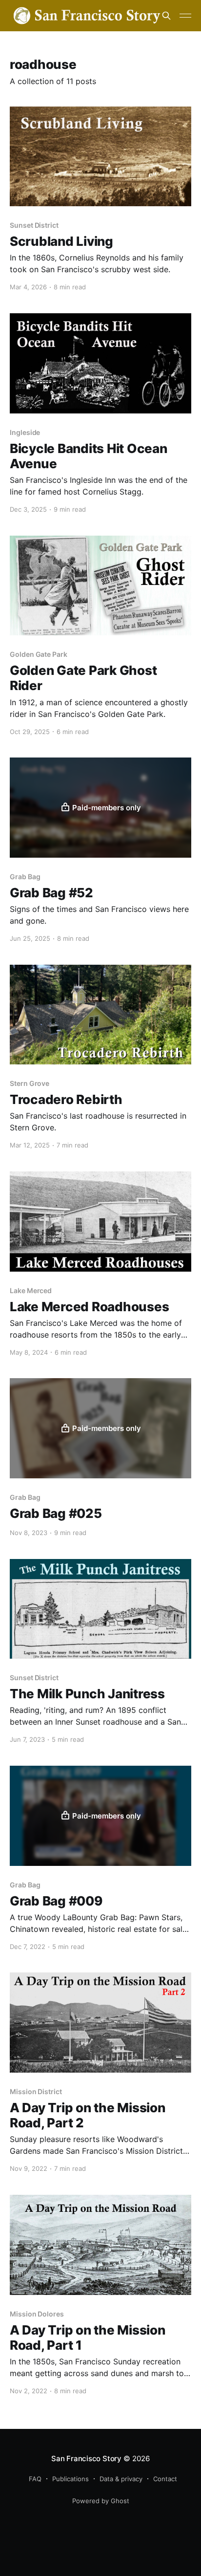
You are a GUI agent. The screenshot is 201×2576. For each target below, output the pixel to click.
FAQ (35, 2479)
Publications (70, 2479)
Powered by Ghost (101, 2501)
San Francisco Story (86, 2458)
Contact (165, 2479)
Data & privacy (121, 2479)
